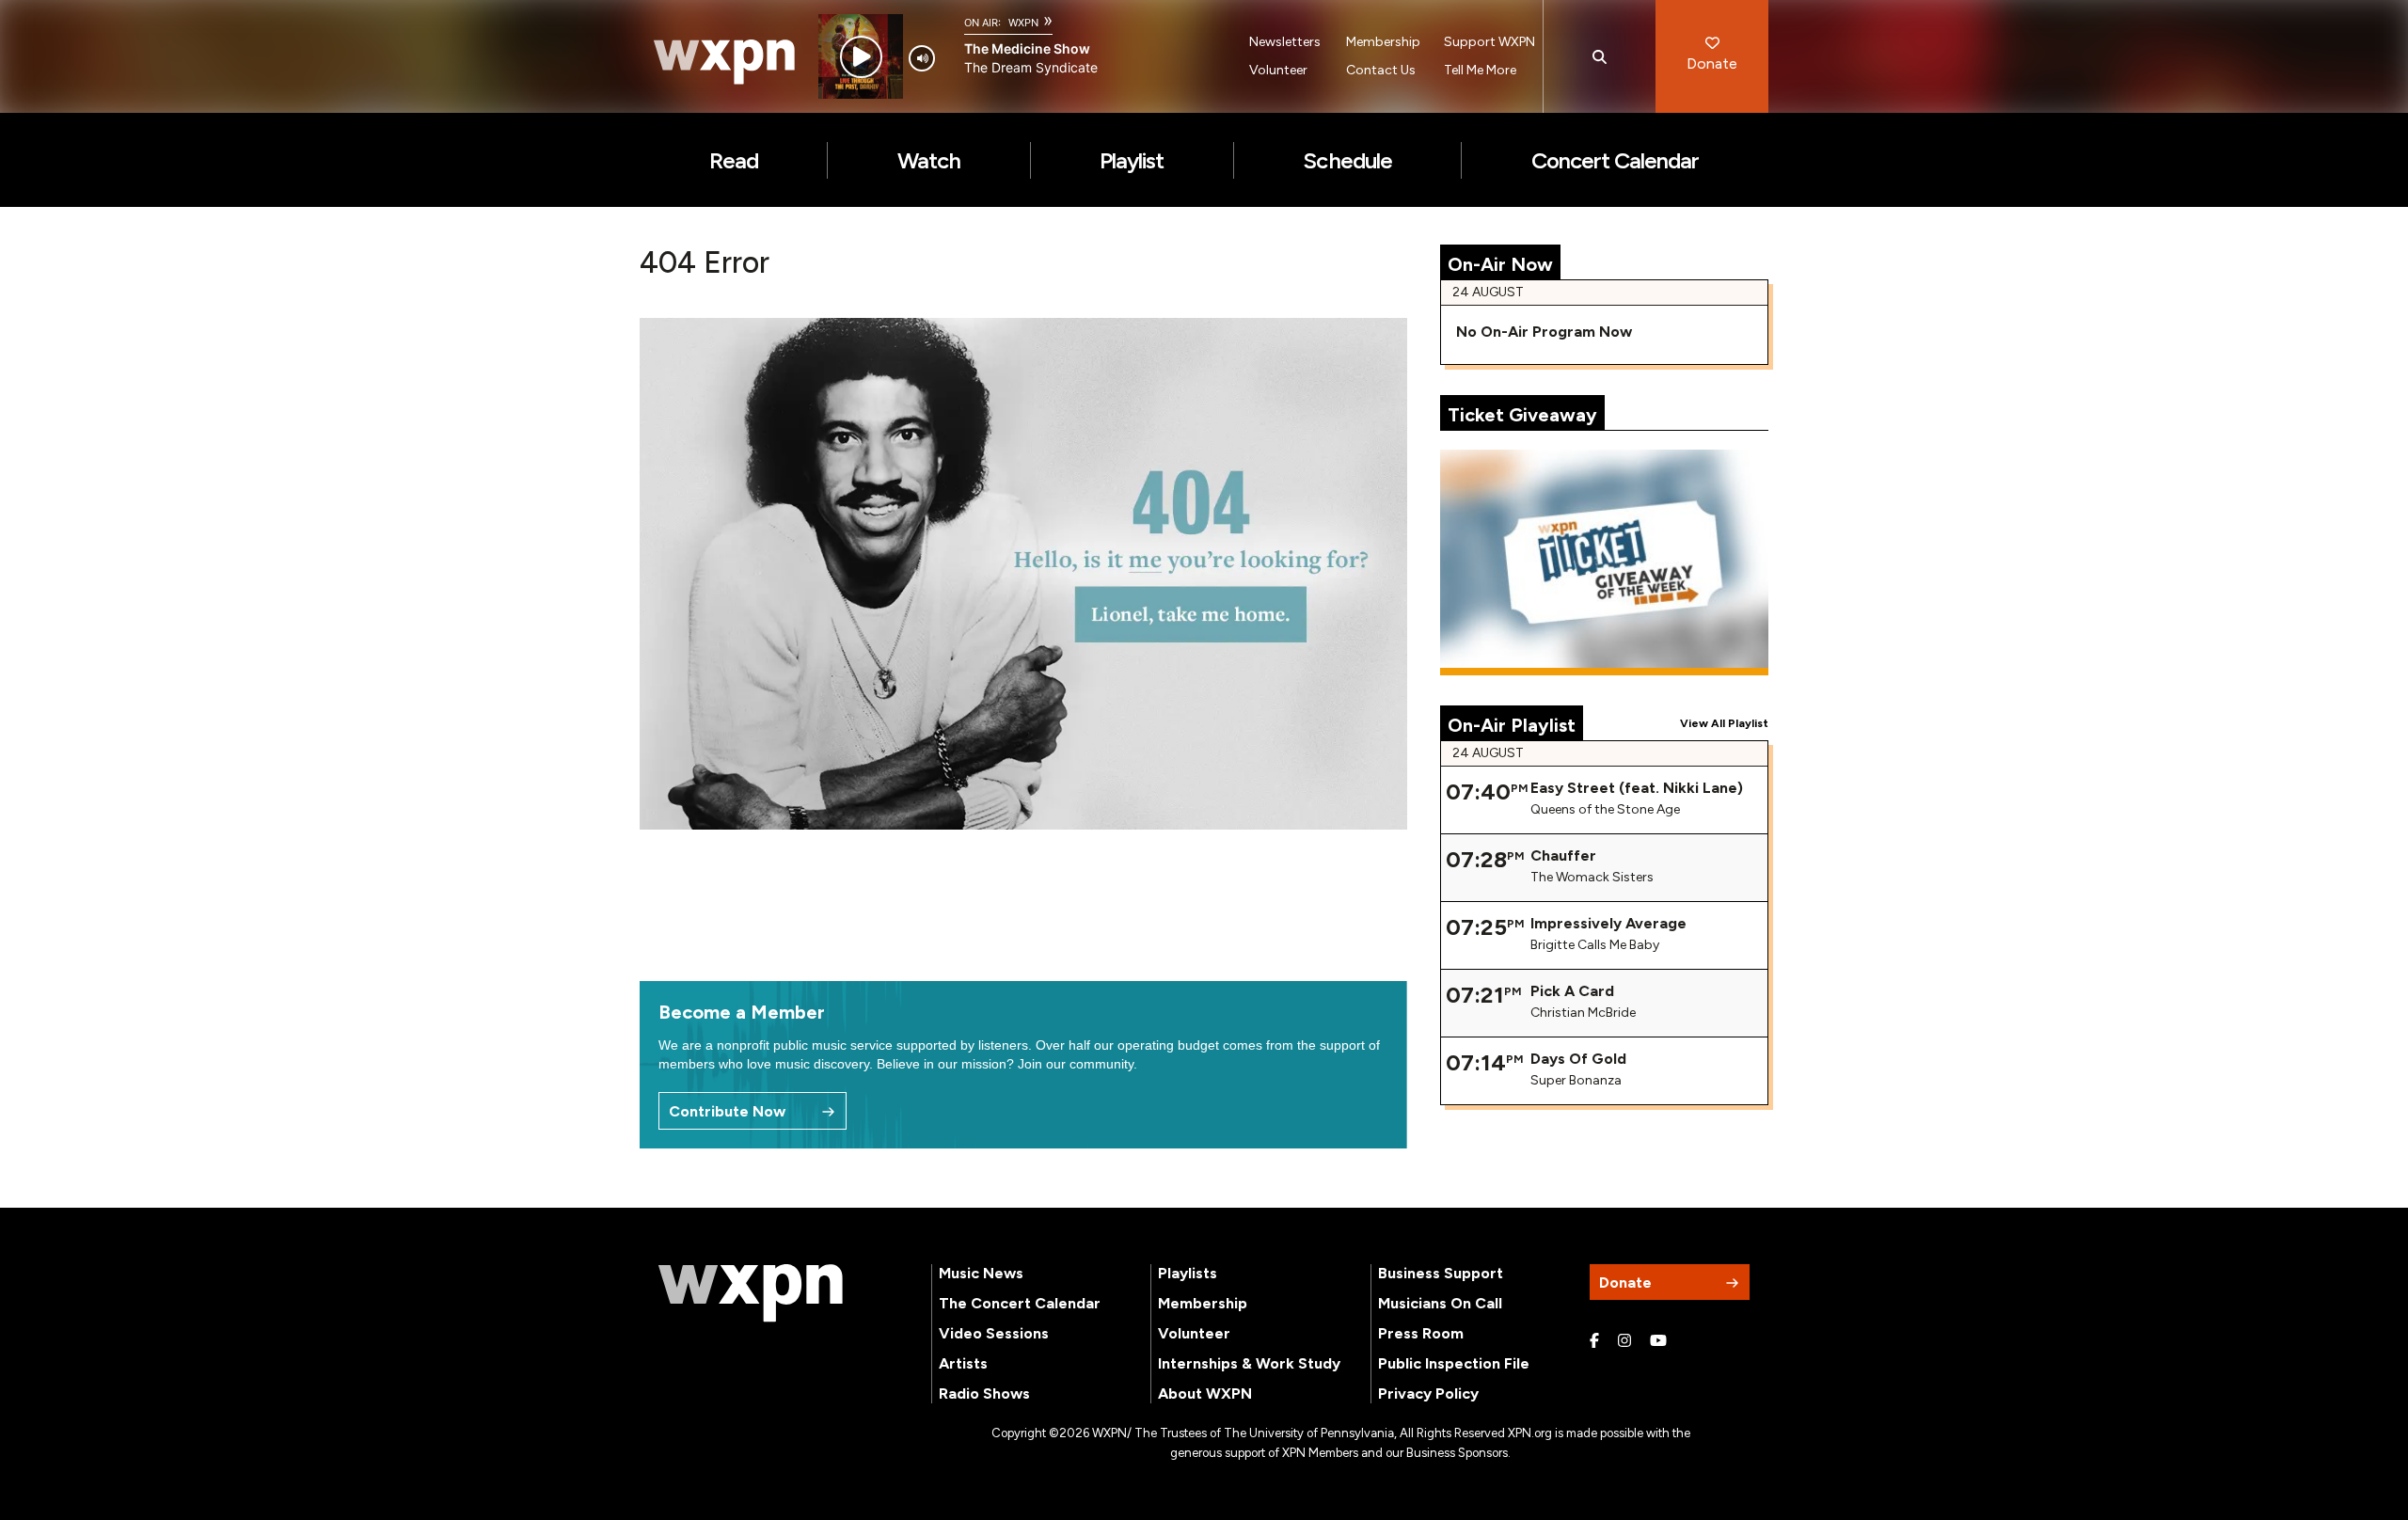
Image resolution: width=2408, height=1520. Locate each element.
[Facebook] (1594, 1341)
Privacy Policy (1428, 1393)
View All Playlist (1724, 723)
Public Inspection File (1454, 1363)
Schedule (1347, 160)
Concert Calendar (1616, 160)
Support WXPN (1489, 42)
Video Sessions (994, 1333)
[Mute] (922, 58)
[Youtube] (1658, 1341)
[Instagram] (1624, 1341)
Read (734, 160)
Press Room (1421, 1333)
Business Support (1441, 1273)
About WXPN (1205, 1393)
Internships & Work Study (1249, 1363)
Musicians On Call (1440, 1303)
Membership (1383, 42)
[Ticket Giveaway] (1605, 562)
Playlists (1188, 1273)
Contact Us (1381, 70)
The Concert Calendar (1020, 1303)
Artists (963, 1363)
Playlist (1132, 160)
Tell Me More (1480, 70)
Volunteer (1278, 70)
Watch (929, 160)
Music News (981, 1273)
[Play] (861, 57)
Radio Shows (984, 1393)
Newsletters (1285, 42)
